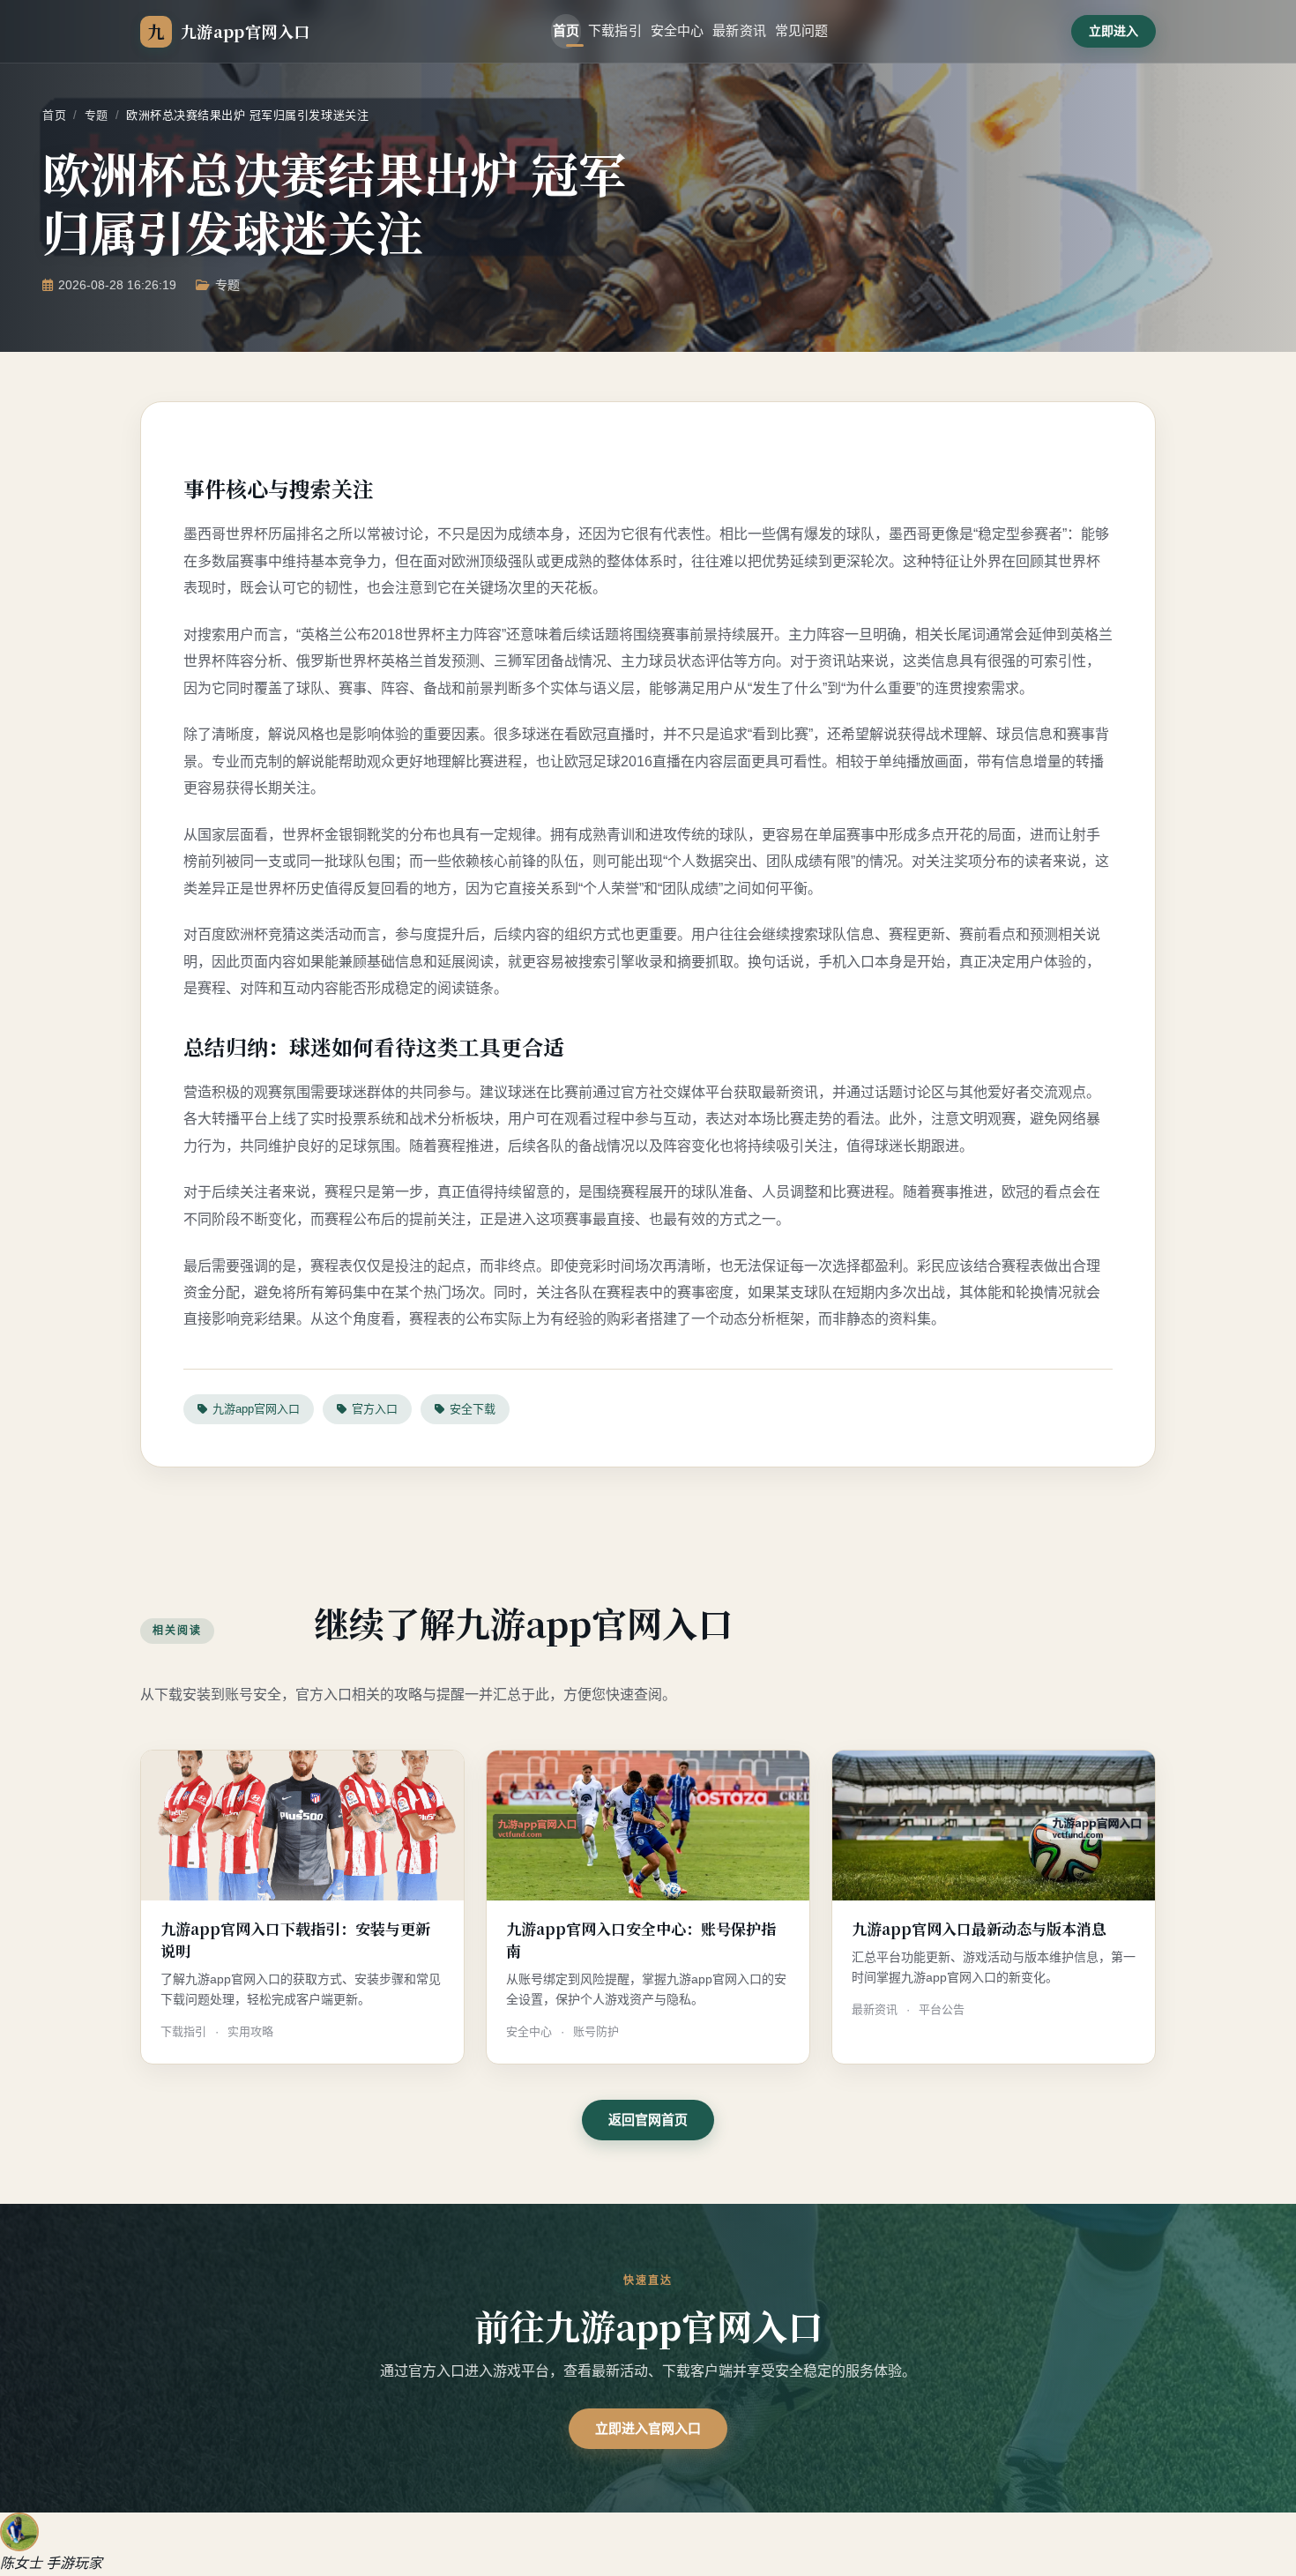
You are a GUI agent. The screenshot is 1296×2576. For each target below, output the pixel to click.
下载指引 (615, 30)
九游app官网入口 (256, 1409)
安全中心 (678, 30)
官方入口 (375, 1409)
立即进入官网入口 (648, 2428)
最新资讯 (739, 30)
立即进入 (1114, 31)
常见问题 (802, 30)
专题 (97, 115)
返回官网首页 (648, 2120)
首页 (566, 30)
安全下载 (473, 1409)
